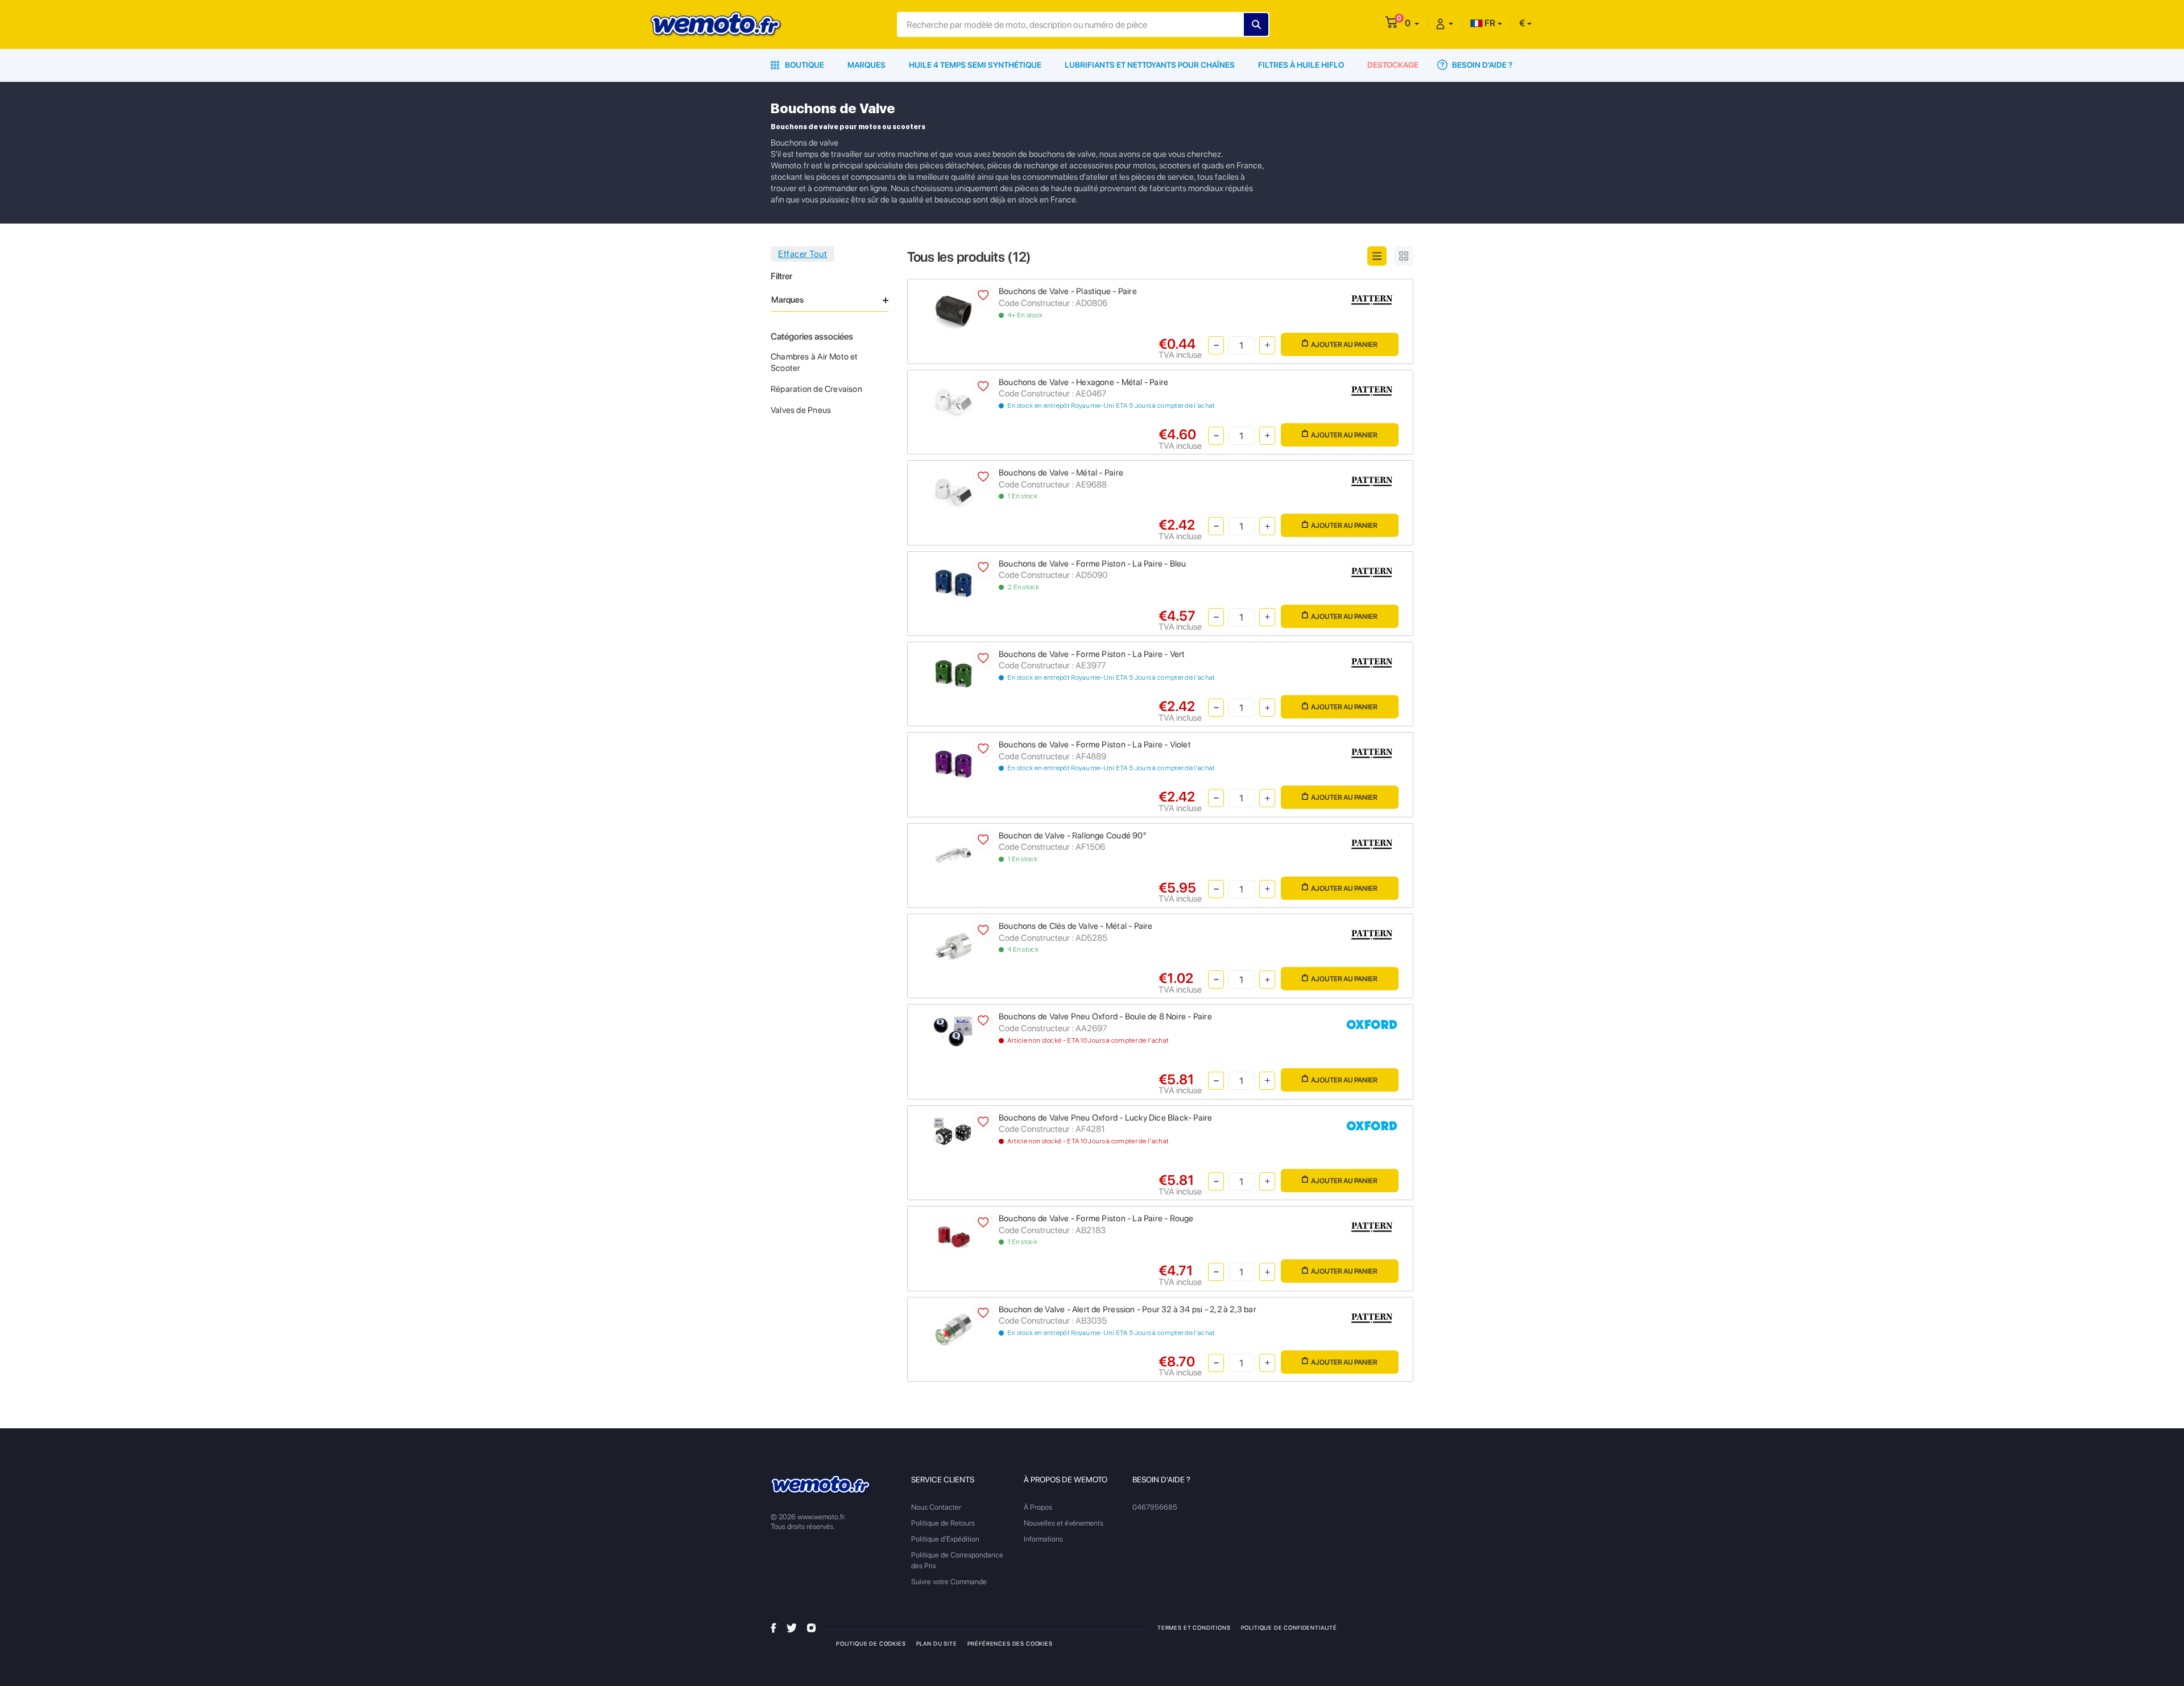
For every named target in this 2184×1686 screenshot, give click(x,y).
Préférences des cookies (1010, 1643)
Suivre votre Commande (949, 1582)
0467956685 (1155, 1507)
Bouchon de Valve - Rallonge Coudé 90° (1072, 836)
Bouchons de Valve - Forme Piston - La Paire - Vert (1092, 654)
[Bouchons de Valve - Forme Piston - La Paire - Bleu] (954, 582)
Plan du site (937, 1643)
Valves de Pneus (801, 410)
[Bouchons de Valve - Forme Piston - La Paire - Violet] (954, 764)
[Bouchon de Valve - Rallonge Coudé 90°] (954, 854)
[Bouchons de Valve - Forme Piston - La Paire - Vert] (954, 673)
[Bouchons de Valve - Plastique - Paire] (954, 310)
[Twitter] (792, 1627)
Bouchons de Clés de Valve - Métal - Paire (1076, 926)
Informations (1043, 1539)
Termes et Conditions (1194, 1627)
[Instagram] (811, 1627)
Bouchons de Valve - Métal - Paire (1061, 473)
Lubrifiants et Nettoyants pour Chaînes (1150, 65)
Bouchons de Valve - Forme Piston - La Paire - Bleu (1093, 564)
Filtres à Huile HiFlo (1301, 65)
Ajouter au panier (1344, 344)
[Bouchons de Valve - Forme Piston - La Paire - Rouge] (954, 1237)
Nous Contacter (936, 1507)
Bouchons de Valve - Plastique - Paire (1068, 291)
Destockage (1393, 65)
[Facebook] (773, 1627)
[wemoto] (821, 1485)
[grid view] (1404, 256)
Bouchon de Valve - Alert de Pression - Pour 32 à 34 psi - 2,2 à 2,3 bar (1128, 1309)
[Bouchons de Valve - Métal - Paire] (954, 492)
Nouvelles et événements (1064, 1523)
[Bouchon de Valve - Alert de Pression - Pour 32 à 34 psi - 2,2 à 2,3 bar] (954, 1328)
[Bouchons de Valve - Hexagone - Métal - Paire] (954, 401)
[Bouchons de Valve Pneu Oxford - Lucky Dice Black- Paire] (954, 1132)
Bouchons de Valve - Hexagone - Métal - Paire (1083, 382)
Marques (866, 65)
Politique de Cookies (871, 1643)
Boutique (804, 65)
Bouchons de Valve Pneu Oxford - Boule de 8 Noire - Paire (1105, 1016)
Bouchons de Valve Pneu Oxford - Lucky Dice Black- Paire (1106, 1118)
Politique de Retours (943, 1523)
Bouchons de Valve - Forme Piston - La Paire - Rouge (1096, 1218)
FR (1489, 23)
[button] (1412, 23)
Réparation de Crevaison (816, 389)
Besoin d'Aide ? (1481, 65)
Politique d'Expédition (945, 1539)
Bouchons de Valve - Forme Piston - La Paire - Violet (1095, 745)
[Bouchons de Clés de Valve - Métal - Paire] (954, 945)
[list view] (1377, 256)
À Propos (1038, 1507)
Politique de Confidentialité (1289, 1627)
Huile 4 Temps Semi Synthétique (975, 65)
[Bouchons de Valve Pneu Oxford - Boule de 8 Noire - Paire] (954, 1031)
